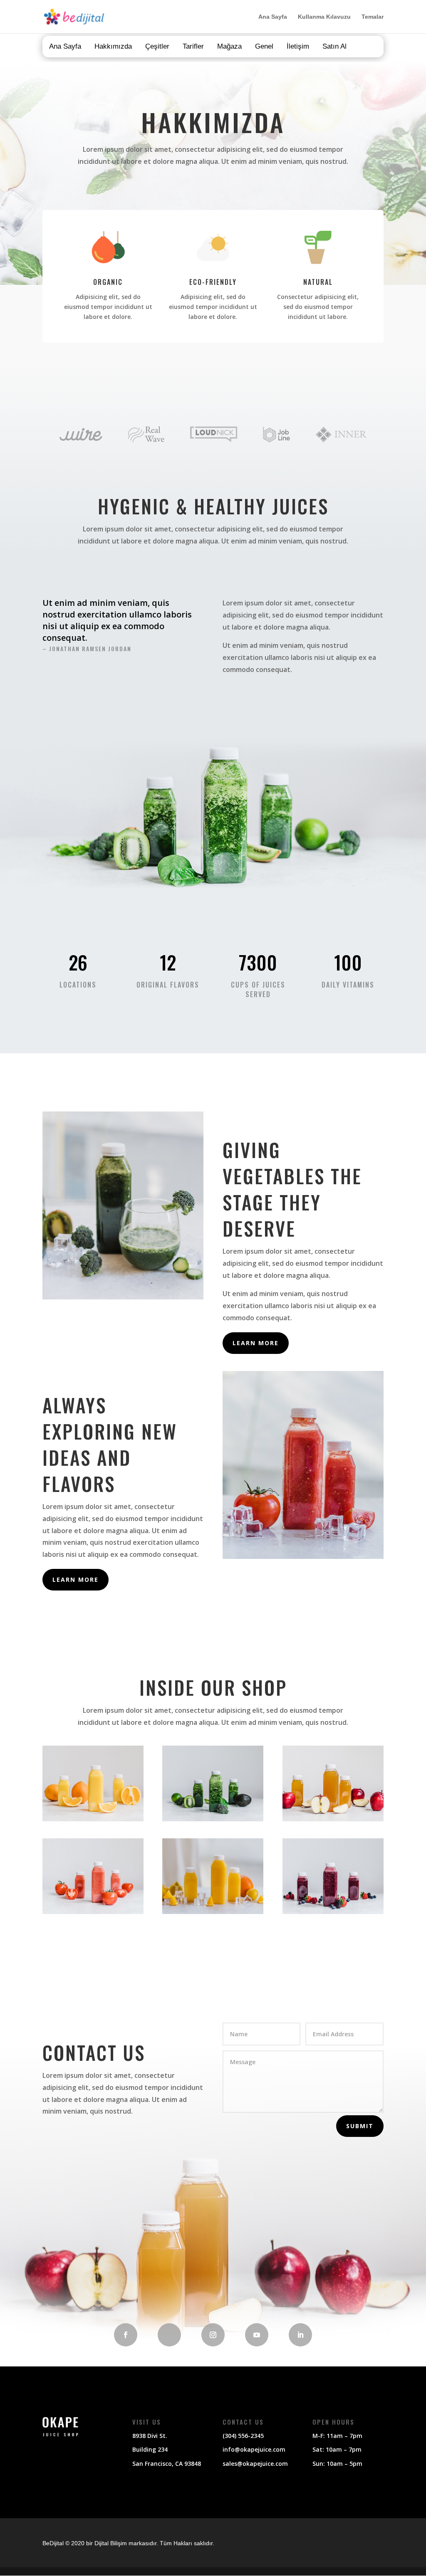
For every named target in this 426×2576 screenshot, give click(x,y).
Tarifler (193, 46)
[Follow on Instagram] (213, 2335)
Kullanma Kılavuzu (324, 17)
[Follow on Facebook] (126, 2335)
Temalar (373, 17)
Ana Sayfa (273, 17)
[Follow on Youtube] (257, 2335)
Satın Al (334, 46)
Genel (264, 46)
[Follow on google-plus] (169, 2335)
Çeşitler (157, 46)
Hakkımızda (113, 46)
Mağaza (229, 46)
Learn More (256, 1343)
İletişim (298, 46)
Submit (360, 2126)
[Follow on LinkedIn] (300, 2335)
